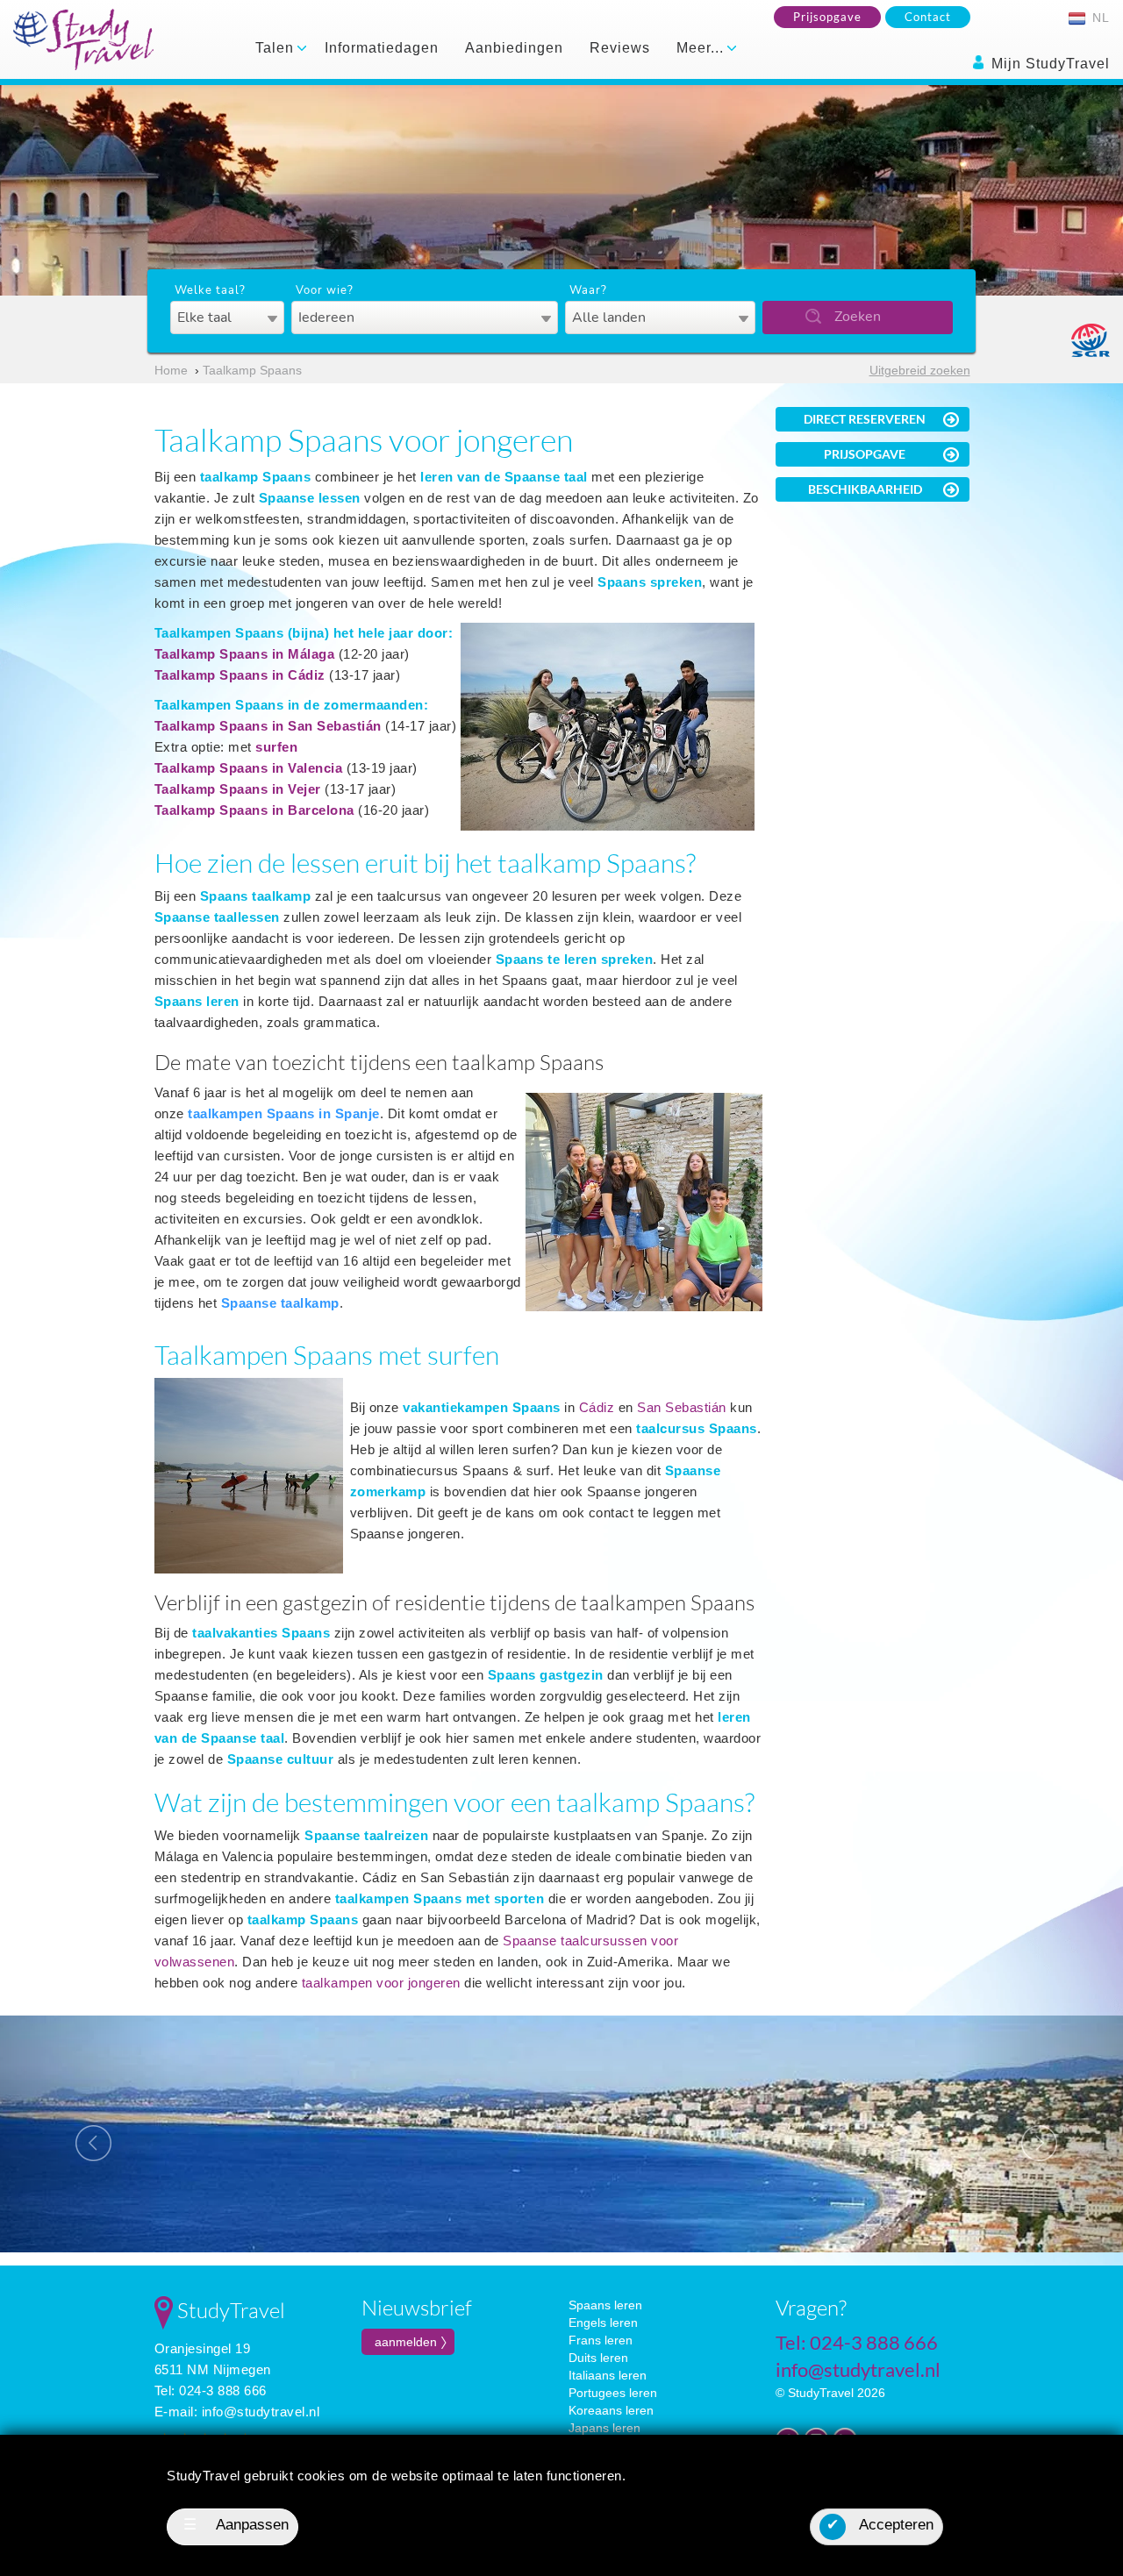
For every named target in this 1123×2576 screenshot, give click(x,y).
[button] (84, 2134)
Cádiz (597, 1407)
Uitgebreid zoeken (920, 370)
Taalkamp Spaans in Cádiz (240, 675)
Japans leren (604, 2428)
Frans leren (601, 2340)
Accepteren (880, 2525)
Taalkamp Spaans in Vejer (238, 789)
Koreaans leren (611, 2410)
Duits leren (598, 2358)
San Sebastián (682, 1407)
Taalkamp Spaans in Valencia (249, 768)
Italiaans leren (608, 2375)
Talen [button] (277, 48)
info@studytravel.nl (261, 2412)
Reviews (620, 48)
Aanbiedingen (514, 48)
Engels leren (603, 2323)
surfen (276, 747)
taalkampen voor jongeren (381, 1983)
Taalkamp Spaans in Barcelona (254, 810)
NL (1099, 18)
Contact (928, 17)
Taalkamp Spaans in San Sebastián (268, 726)
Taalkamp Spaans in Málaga (245, 654)
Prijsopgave (827, 17)
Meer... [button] (702, 48)
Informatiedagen (382, 48)
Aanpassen (236, 2525)
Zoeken (858, 317)
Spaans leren (605, 2305)
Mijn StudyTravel (1048, 64)
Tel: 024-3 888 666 (211, 2390)
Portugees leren (613, 2393)
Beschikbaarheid (865, 489)
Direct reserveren (865, 419)
